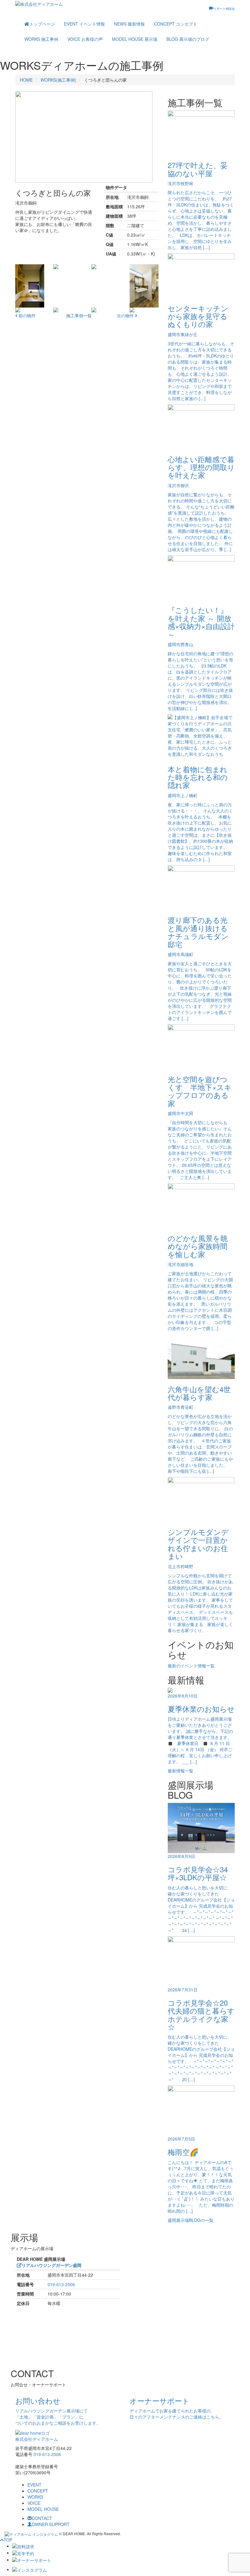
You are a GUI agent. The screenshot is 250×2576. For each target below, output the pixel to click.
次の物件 (126, 315)
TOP (8, 2540)
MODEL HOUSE (135, 39)
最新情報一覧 (180, 1771)
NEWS (129, 24)
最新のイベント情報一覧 (191, 1666)
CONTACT (42, 2518)
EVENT (84, 24)
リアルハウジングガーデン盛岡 (52, 2265)
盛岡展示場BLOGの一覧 (191, 2220)
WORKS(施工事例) (58, 80)
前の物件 (27, 315)
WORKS (41, 39)
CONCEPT (176, 24)
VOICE (85, 39)
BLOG (188, 39)
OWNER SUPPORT (51, 2524)
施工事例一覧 (79, 315)
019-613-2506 (61, 2284)
